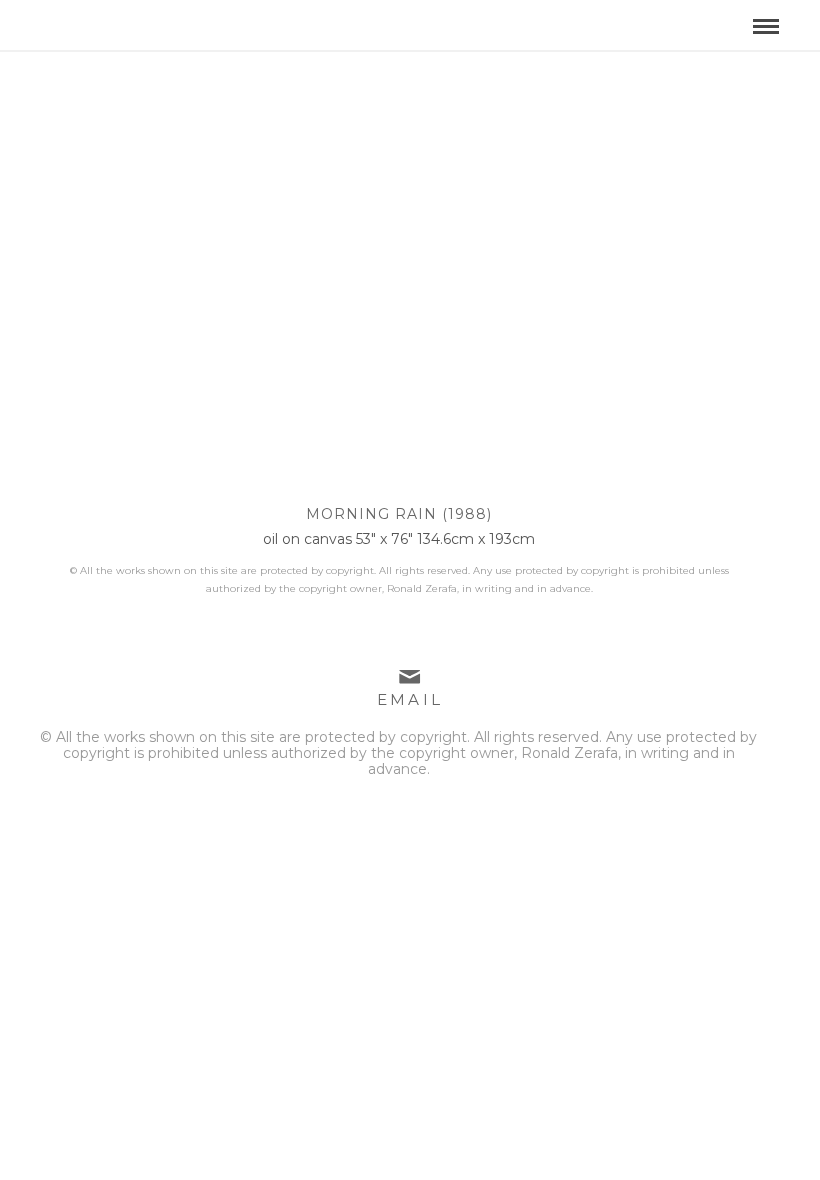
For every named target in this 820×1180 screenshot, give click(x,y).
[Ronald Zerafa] (164, 19)
